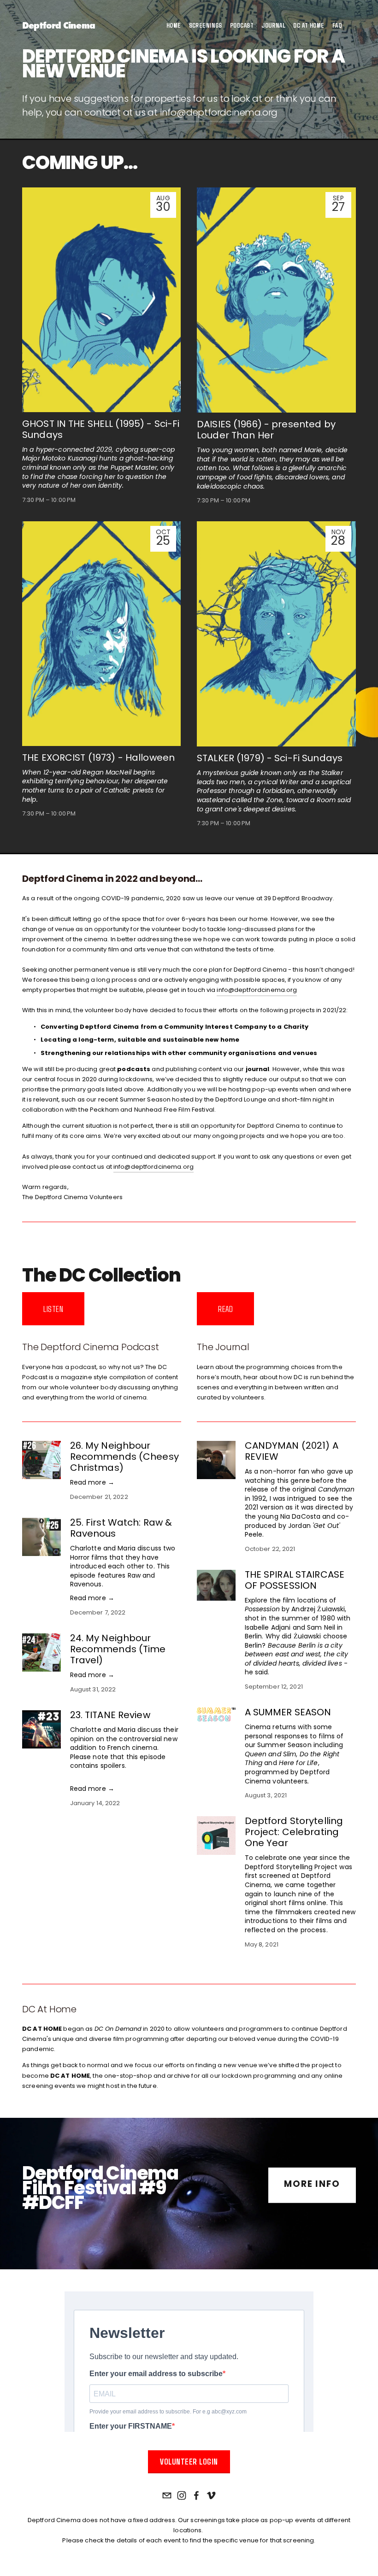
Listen (53, 1309)
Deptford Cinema (59, 25)
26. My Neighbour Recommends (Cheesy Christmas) (124, 1457)
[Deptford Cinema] (182, 2495)
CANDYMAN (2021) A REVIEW (292, 1452)
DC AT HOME (309, 25)
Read (225, 1309)
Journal (273, 25)
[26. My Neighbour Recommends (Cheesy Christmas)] (46, 1460)
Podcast (242, 25)
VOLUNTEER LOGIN (189, 2461)
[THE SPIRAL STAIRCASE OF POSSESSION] (221, 1585)
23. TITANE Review (110, 1716)
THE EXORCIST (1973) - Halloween (98, 758)
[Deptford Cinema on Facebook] (196, 2495)
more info (312, 2185)
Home (174, 25)
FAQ (337, 25)
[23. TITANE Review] (46, 1729)
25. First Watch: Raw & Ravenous (121, 1529)
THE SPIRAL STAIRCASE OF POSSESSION (295, 1581)
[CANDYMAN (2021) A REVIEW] (221, 1460)
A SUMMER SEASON (288, 1713)
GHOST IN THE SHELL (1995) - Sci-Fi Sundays (101, 430)
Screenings (206, 25)
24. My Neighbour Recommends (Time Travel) (118, 1650)
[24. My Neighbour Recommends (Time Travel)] (46, 1653)
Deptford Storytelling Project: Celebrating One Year (294, 1833)
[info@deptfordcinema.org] (167, 2495)
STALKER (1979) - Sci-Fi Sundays (270, 759)
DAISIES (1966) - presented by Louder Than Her (266, 431)
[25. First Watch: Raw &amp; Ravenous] (46, 1537)
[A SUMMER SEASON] (221, 1714)
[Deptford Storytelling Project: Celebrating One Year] (221, 1836)
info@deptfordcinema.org (219, 113)
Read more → (92, 1483)
